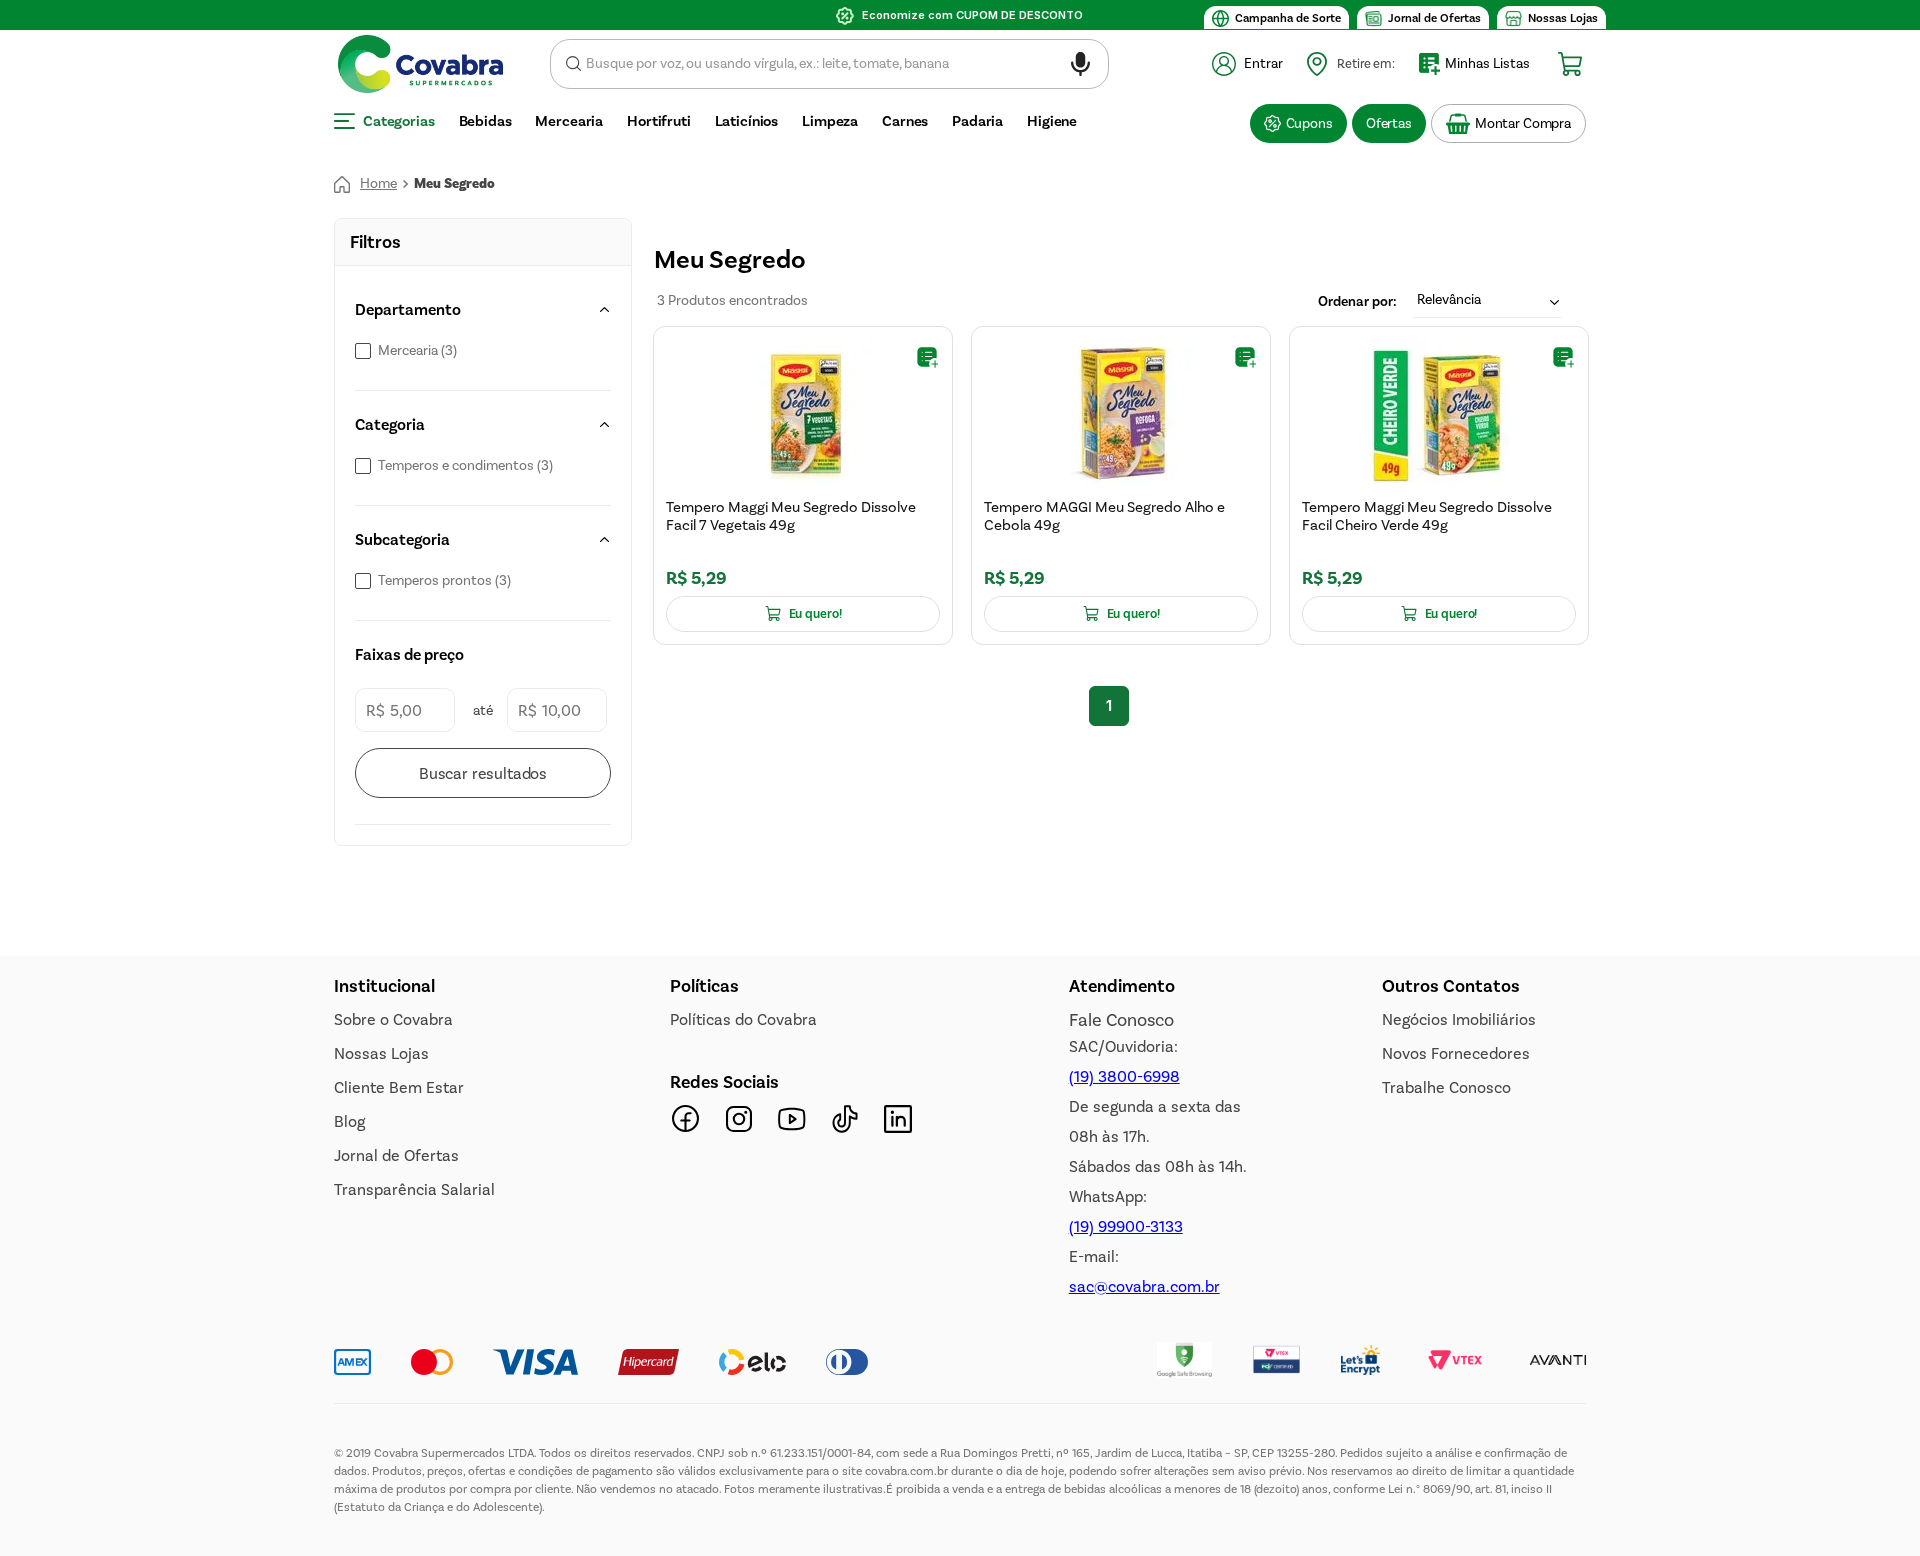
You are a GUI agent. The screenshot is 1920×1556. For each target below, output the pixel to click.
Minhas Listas (1487, 63)
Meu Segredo (454, 184)
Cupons (1309, 123)
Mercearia (417, 351)
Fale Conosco (1121, 1020)
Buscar (573, 64)
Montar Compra (1523, 123)
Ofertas (1389, 123)
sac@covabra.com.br (1144, 1286)
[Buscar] (483, 773)
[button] (1080, 67)
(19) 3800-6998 (1124, 1076)
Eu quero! (815, 614)
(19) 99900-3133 (1126, 1226)
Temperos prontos (444, 581)
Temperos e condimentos (465, 466)
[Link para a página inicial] (365, 184)
